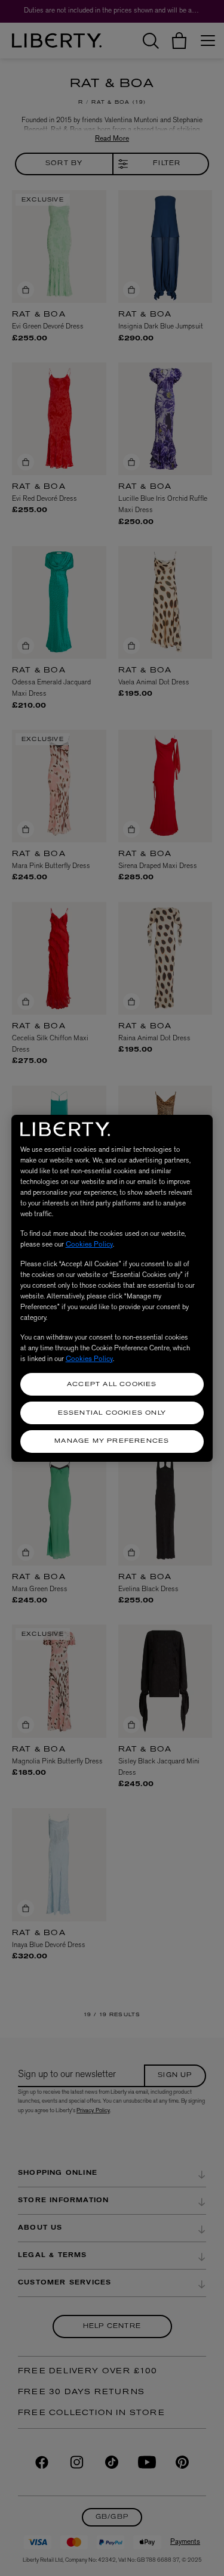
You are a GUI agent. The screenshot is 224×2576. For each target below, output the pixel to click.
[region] (112, 1288)
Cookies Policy (89, 1244)
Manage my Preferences (112, 1441)
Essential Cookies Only (112, 1413)
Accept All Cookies (112, 1385)
